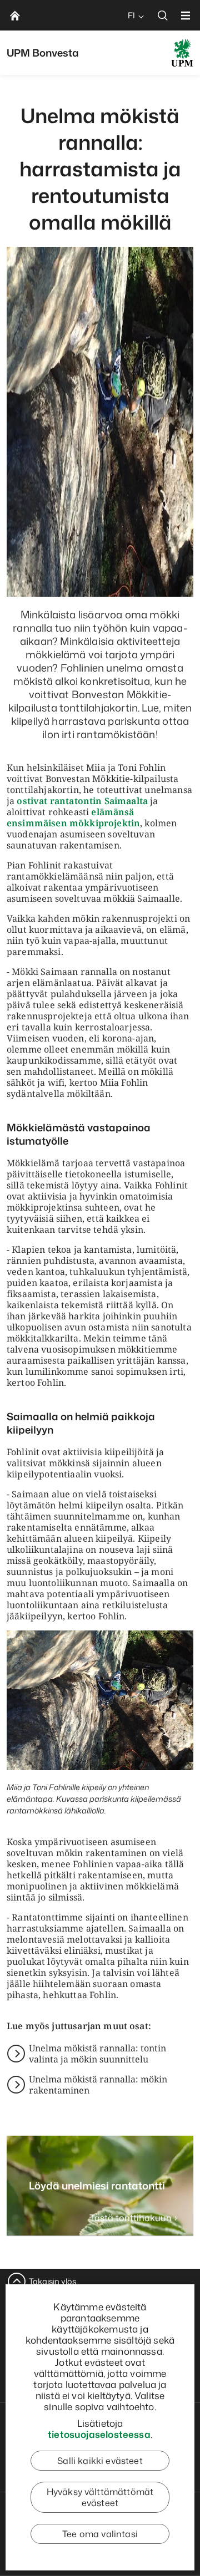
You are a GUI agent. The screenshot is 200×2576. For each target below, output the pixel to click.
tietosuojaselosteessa (99, 2434)
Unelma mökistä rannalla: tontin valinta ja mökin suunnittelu (97, 2054)
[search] (163, 15)
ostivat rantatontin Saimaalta (82, 801)
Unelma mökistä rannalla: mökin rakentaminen (98, 2085)
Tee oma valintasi (100, 2534)
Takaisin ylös (52, 2281)
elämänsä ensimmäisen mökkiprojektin (73, 817)
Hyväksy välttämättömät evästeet (100, 2497)
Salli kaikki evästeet (100, 2461)
